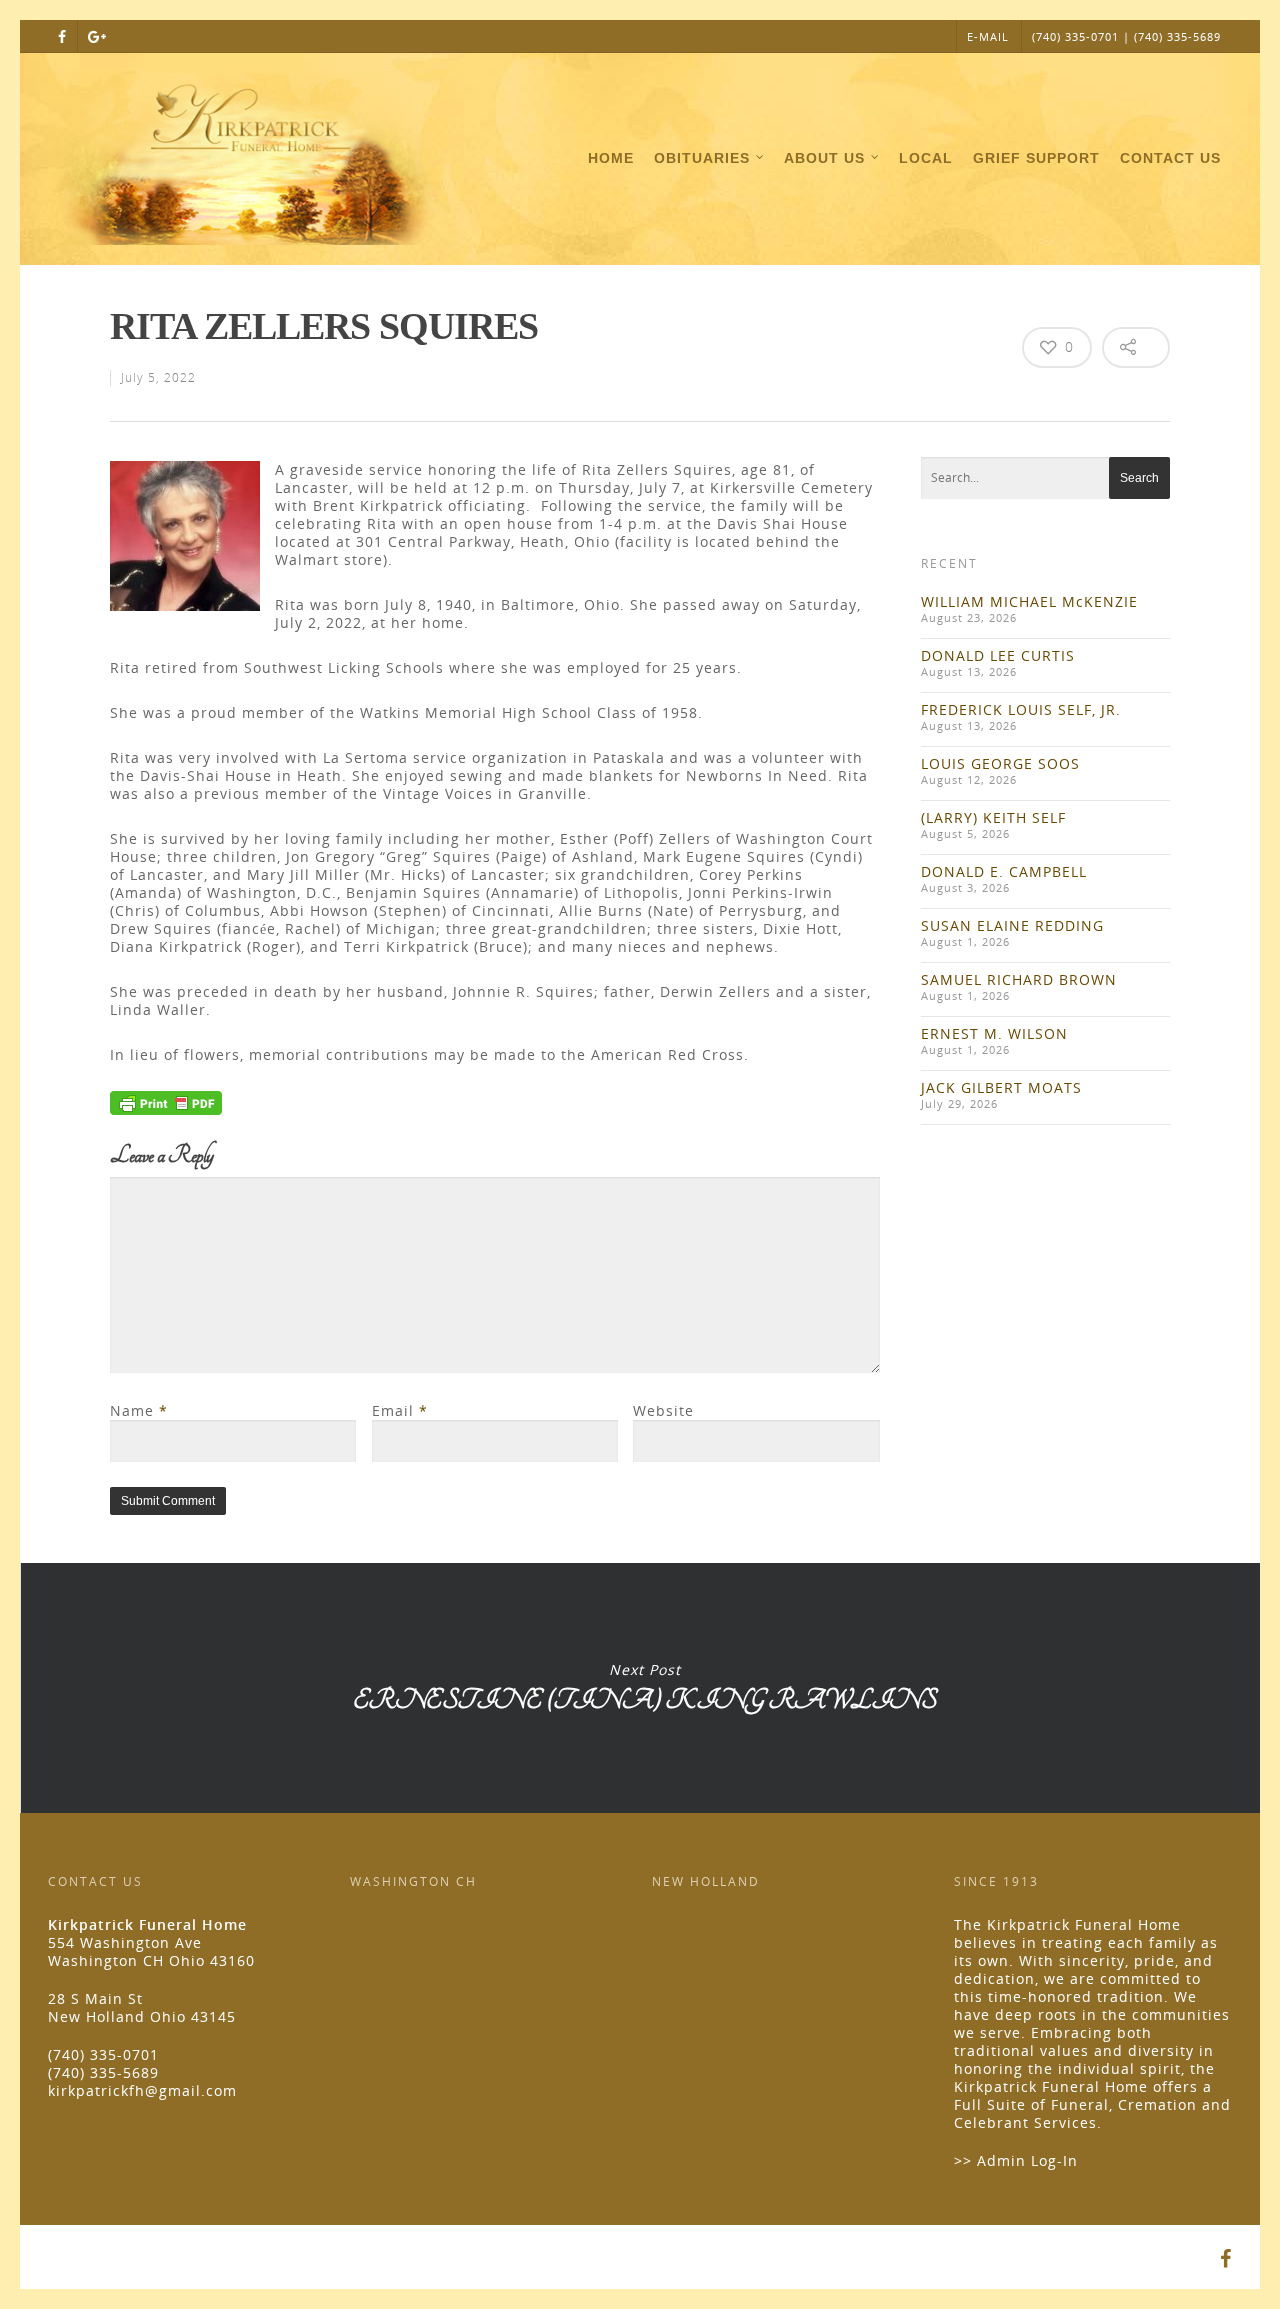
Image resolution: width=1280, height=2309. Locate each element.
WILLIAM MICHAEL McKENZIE (1029, 601)
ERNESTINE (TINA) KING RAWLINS (644, 1688)
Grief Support (1036, 158)
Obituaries (702, 158)
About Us (824, 158)
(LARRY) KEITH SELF (993, 817)
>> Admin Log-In (1016, 2160)
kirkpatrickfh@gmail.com (142, 2090)
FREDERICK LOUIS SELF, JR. (1021, 709)
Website (663, 1410)
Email (400, 1410)
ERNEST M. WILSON (994, 1033)
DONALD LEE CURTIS (998, 655)
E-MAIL (988, 36)
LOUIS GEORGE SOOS (1000, 763)
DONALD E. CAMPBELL (1004, 871)
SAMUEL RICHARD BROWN (1019, 979)
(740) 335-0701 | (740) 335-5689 (1126, 36)
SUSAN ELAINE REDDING (1012, 925)
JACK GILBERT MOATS (1001, 1087)
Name (139, 1410)
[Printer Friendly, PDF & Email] (166, 1109)
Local (926, 158)
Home (611, 158)
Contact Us (1170, 158)
